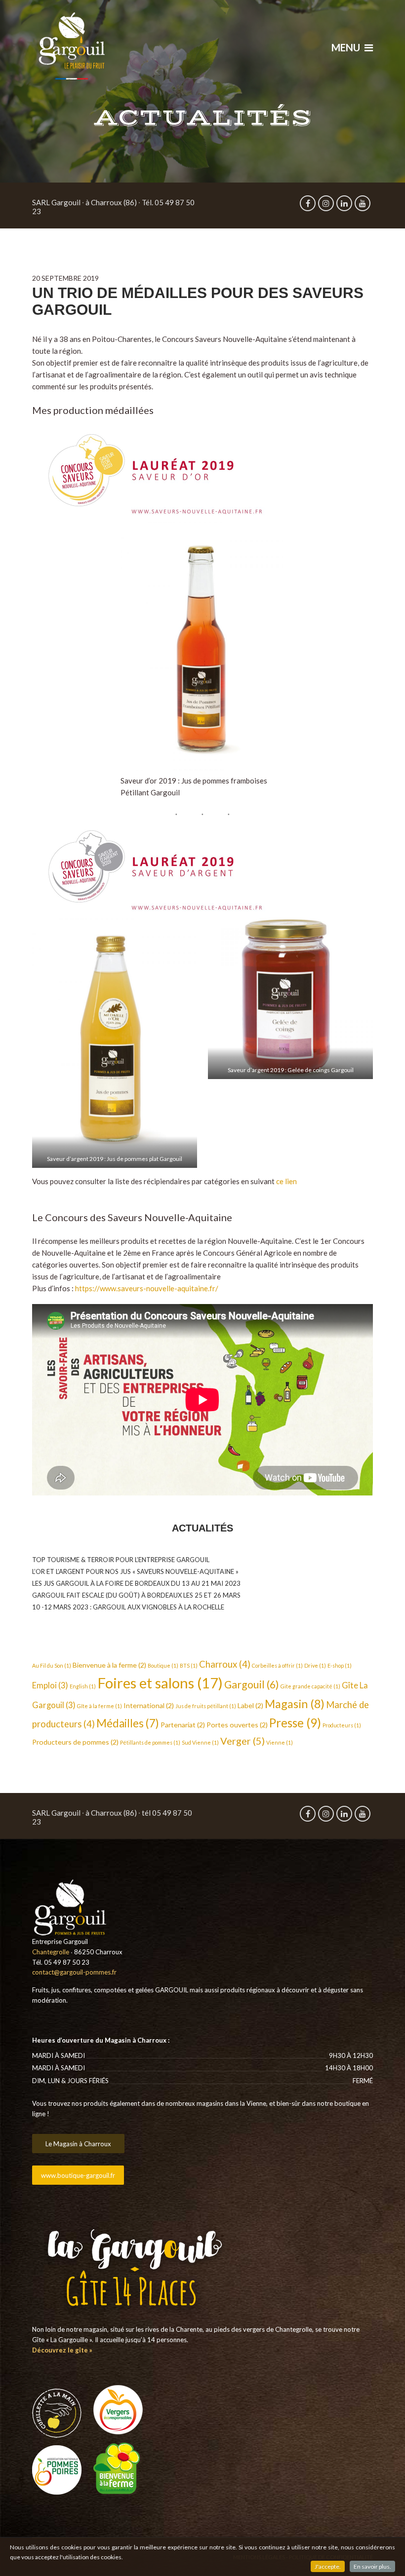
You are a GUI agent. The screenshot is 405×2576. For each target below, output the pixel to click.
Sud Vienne (200, 1742)
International (149, 1705)
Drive (315, 1665)
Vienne (280, 1742)
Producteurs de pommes (75, 1742)
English (83, 1686)
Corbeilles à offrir (277, 1665)
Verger (243, 1741)
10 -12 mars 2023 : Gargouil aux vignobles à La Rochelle (128, 1607)
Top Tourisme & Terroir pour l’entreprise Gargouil (121, 1560)
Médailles (128, 1723)
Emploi (50, 1685)
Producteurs (342, 1725)
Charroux (225, 1664)
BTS (189, 1665)
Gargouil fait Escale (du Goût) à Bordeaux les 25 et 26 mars (136, 1595)
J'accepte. (328, 2566)
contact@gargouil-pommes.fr (74, 1972)
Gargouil (252, 1684)
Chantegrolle (51, 1952)
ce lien (286, 1181)
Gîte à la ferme (100, 1706)
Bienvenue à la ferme (109, 1665)
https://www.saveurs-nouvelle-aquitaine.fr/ (147, 1288)
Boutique (163, 1665)
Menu (347, 47)
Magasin (295, 1704)
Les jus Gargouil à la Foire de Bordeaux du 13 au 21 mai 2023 (136, 1583)
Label (250, 1705)
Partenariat (183, 1725)
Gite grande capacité (310, 1686)
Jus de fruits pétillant (206, 1706)
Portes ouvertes (237, 1725)
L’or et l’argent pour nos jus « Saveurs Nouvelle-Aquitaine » (135, 1571)
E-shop (340, 1665)
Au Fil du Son (52, 1665)
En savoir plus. (372, 2566)
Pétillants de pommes (150, 1742)
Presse (295, 1723)
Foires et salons (160, 1683)
